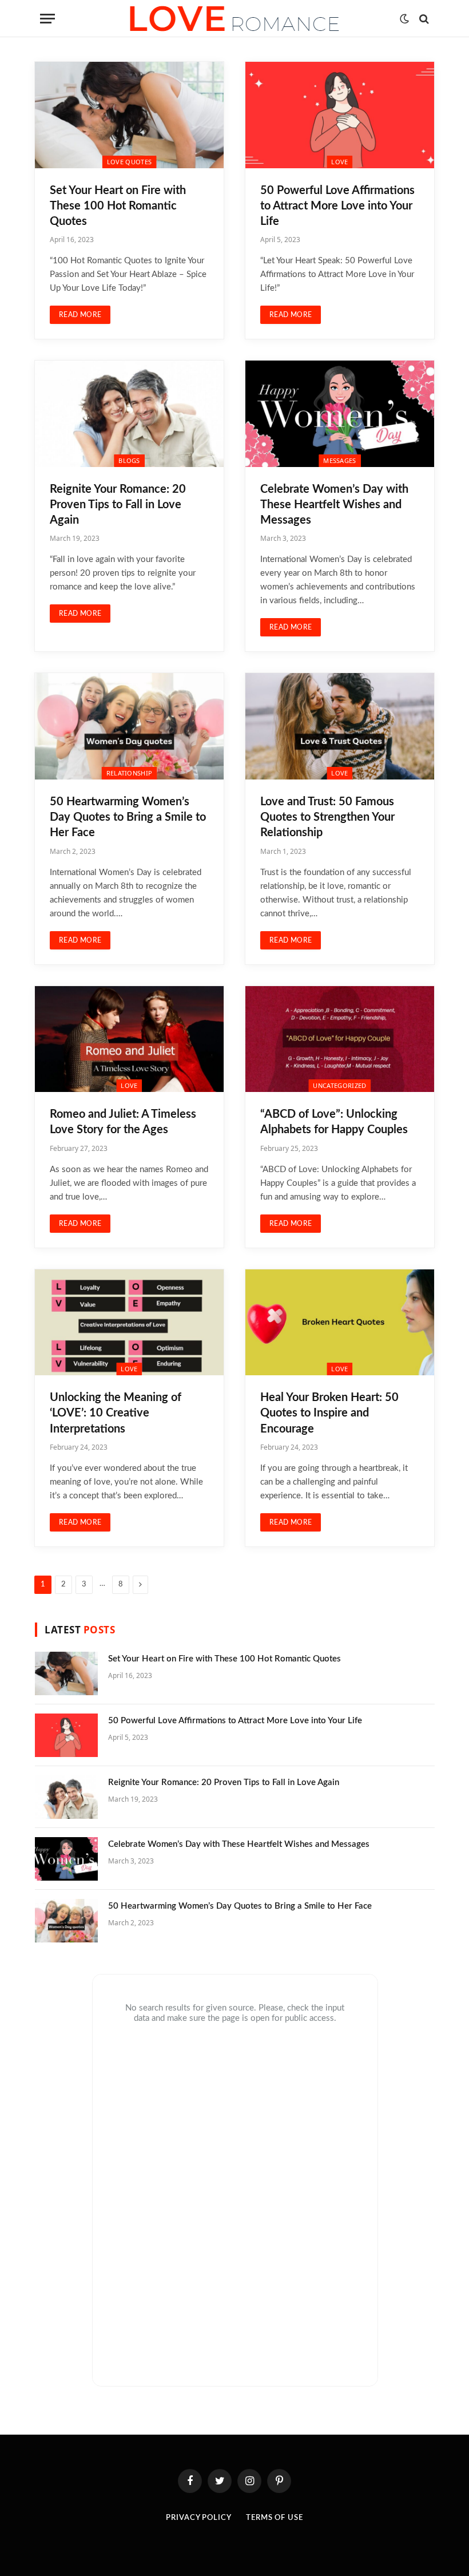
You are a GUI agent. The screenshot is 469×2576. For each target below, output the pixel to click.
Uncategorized (339, 1085)
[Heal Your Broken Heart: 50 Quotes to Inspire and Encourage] (340, 1323)
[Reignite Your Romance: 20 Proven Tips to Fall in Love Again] (129, 414)
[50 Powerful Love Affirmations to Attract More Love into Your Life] (340, 115)
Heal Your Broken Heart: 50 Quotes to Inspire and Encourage (329, 1413)
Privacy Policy (199, 2518)
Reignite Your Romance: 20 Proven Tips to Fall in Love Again (118, 505)
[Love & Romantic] (234, 19)
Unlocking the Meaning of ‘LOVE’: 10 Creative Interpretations (116, 1413)
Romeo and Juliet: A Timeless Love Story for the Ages (123, 1122)
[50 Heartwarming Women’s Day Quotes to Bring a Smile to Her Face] (129, 726)
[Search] (423, 19)
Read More (80, 315)
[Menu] (47, 19)
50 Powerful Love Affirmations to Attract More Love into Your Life (337, 206)
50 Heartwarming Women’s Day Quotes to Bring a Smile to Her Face (128, 817)
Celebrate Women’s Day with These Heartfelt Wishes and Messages (334, 505)
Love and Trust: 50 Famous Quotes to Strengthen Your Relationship (327, 817)
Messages (340, 460)
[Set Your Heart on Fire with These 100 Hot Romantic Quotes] (129, 115)
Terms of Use (275, 2518)
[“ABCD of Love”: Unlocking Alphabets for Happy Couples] (340, 1039)
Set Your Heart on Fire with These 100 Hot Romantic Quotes (118, 206)
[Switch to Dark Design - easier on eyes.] (404, 19)
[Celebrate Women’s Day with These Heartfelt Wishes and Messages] (340, 414)
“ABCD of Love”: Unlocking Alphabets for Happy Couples (334, 1122)
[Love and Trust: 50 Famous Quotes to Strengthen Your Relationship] (340, 726)
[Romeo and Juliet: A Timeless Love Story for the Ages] (129, 1039)
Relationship (130, 773)
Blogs (129, 460)
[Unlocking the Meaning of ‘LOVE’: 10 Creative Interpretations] (129, 1323)
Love (339, 162)
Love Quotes (130, 162)
